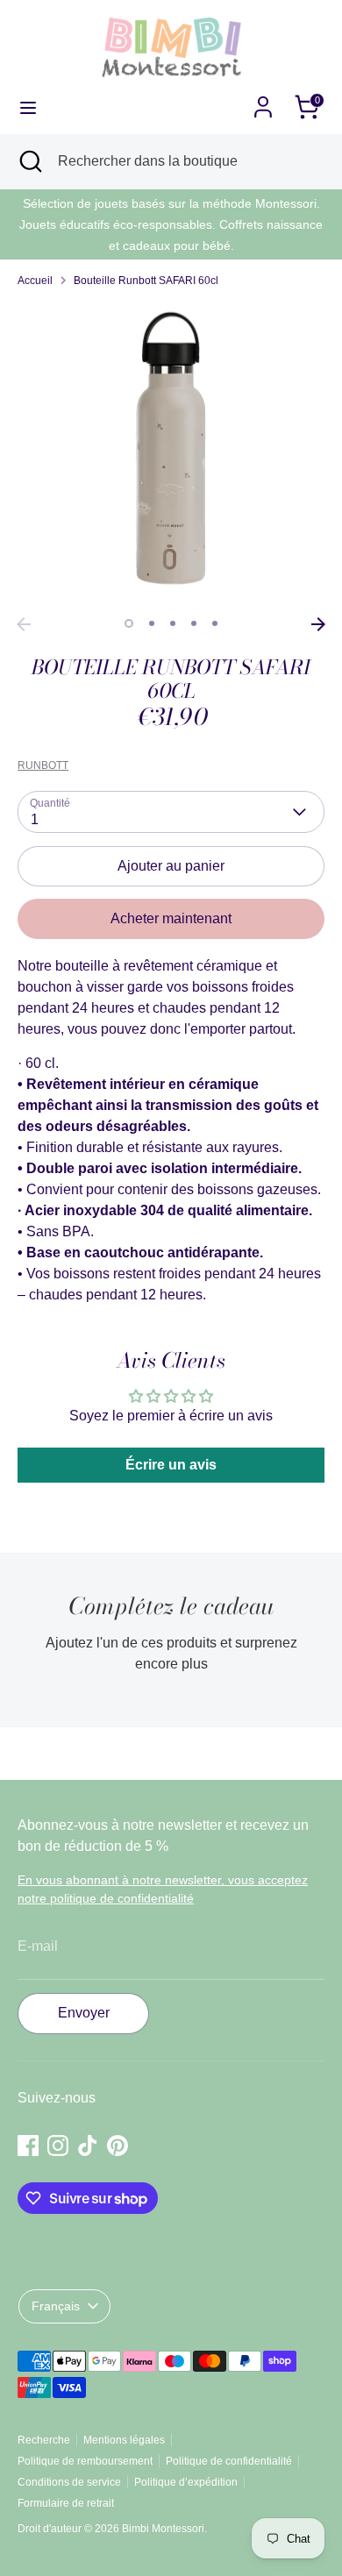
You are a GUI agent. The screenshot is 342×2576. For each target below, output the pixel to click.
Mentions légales (124, 2440)
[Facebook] (28, 2145)
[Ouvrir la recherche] (29, 161)
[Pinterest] (118, 2145)
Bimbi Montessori (163, 2529)
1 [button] (129, 623)
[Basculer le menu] (28, 107)
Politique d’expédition (186, 2482)
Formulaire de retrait (66, 2503)
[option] (171, 455)
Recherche (44, 2440)
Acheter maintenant (171, 918)
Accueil (35, 281)
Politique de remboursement (85, 2461)
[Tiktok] (88, 2145)
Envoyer (84, 2013)
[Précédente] (24, 624)
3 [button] (173, 623)
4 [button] (194, 623)
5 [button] (215, 623)
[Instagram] (58, 2145)
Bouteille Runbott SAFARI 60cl (146, 281)
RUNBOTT (43, 765)
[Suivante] (318, 624)
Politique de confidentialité (229, 2461)
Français (56, 2306)
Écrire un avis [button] (171, 1465)
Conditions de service (69, 2482)
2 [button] (152, 623)
